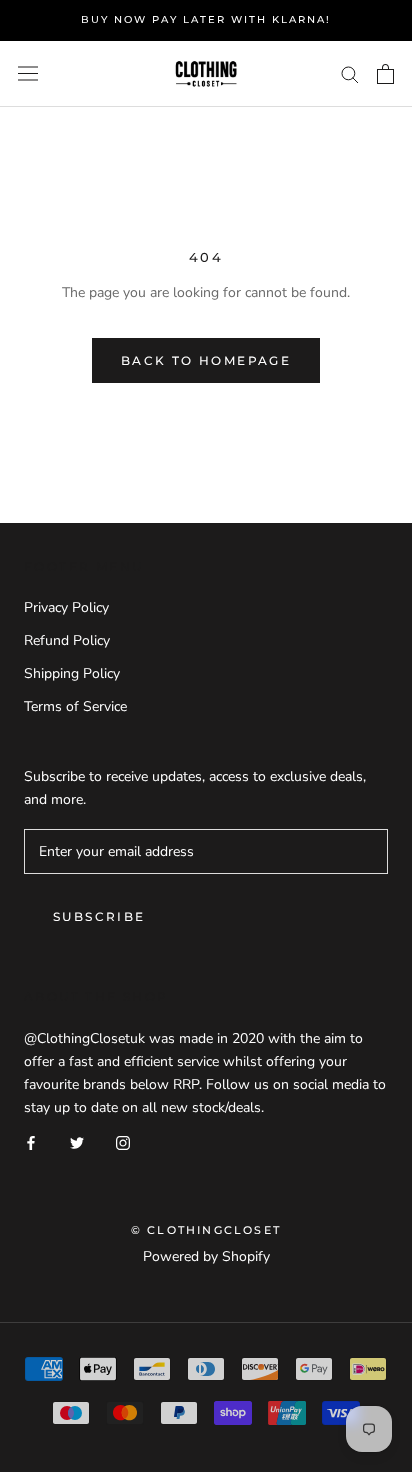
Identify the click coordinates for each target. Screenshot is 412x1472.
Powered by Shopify (206, 1256)
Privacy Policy (66, 607)
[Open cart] (385, 74)
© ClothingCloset (206, 1230)
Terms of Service (75, 706)
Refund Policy (67, 640)
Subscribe (99, 916)
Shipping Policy (72, 673)
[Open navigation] (28, 73)
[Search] (350, 73)
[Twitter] (77, 1141)
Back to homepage (206, 360)
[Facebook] (31, 1141)
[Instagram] (123, 1141)
